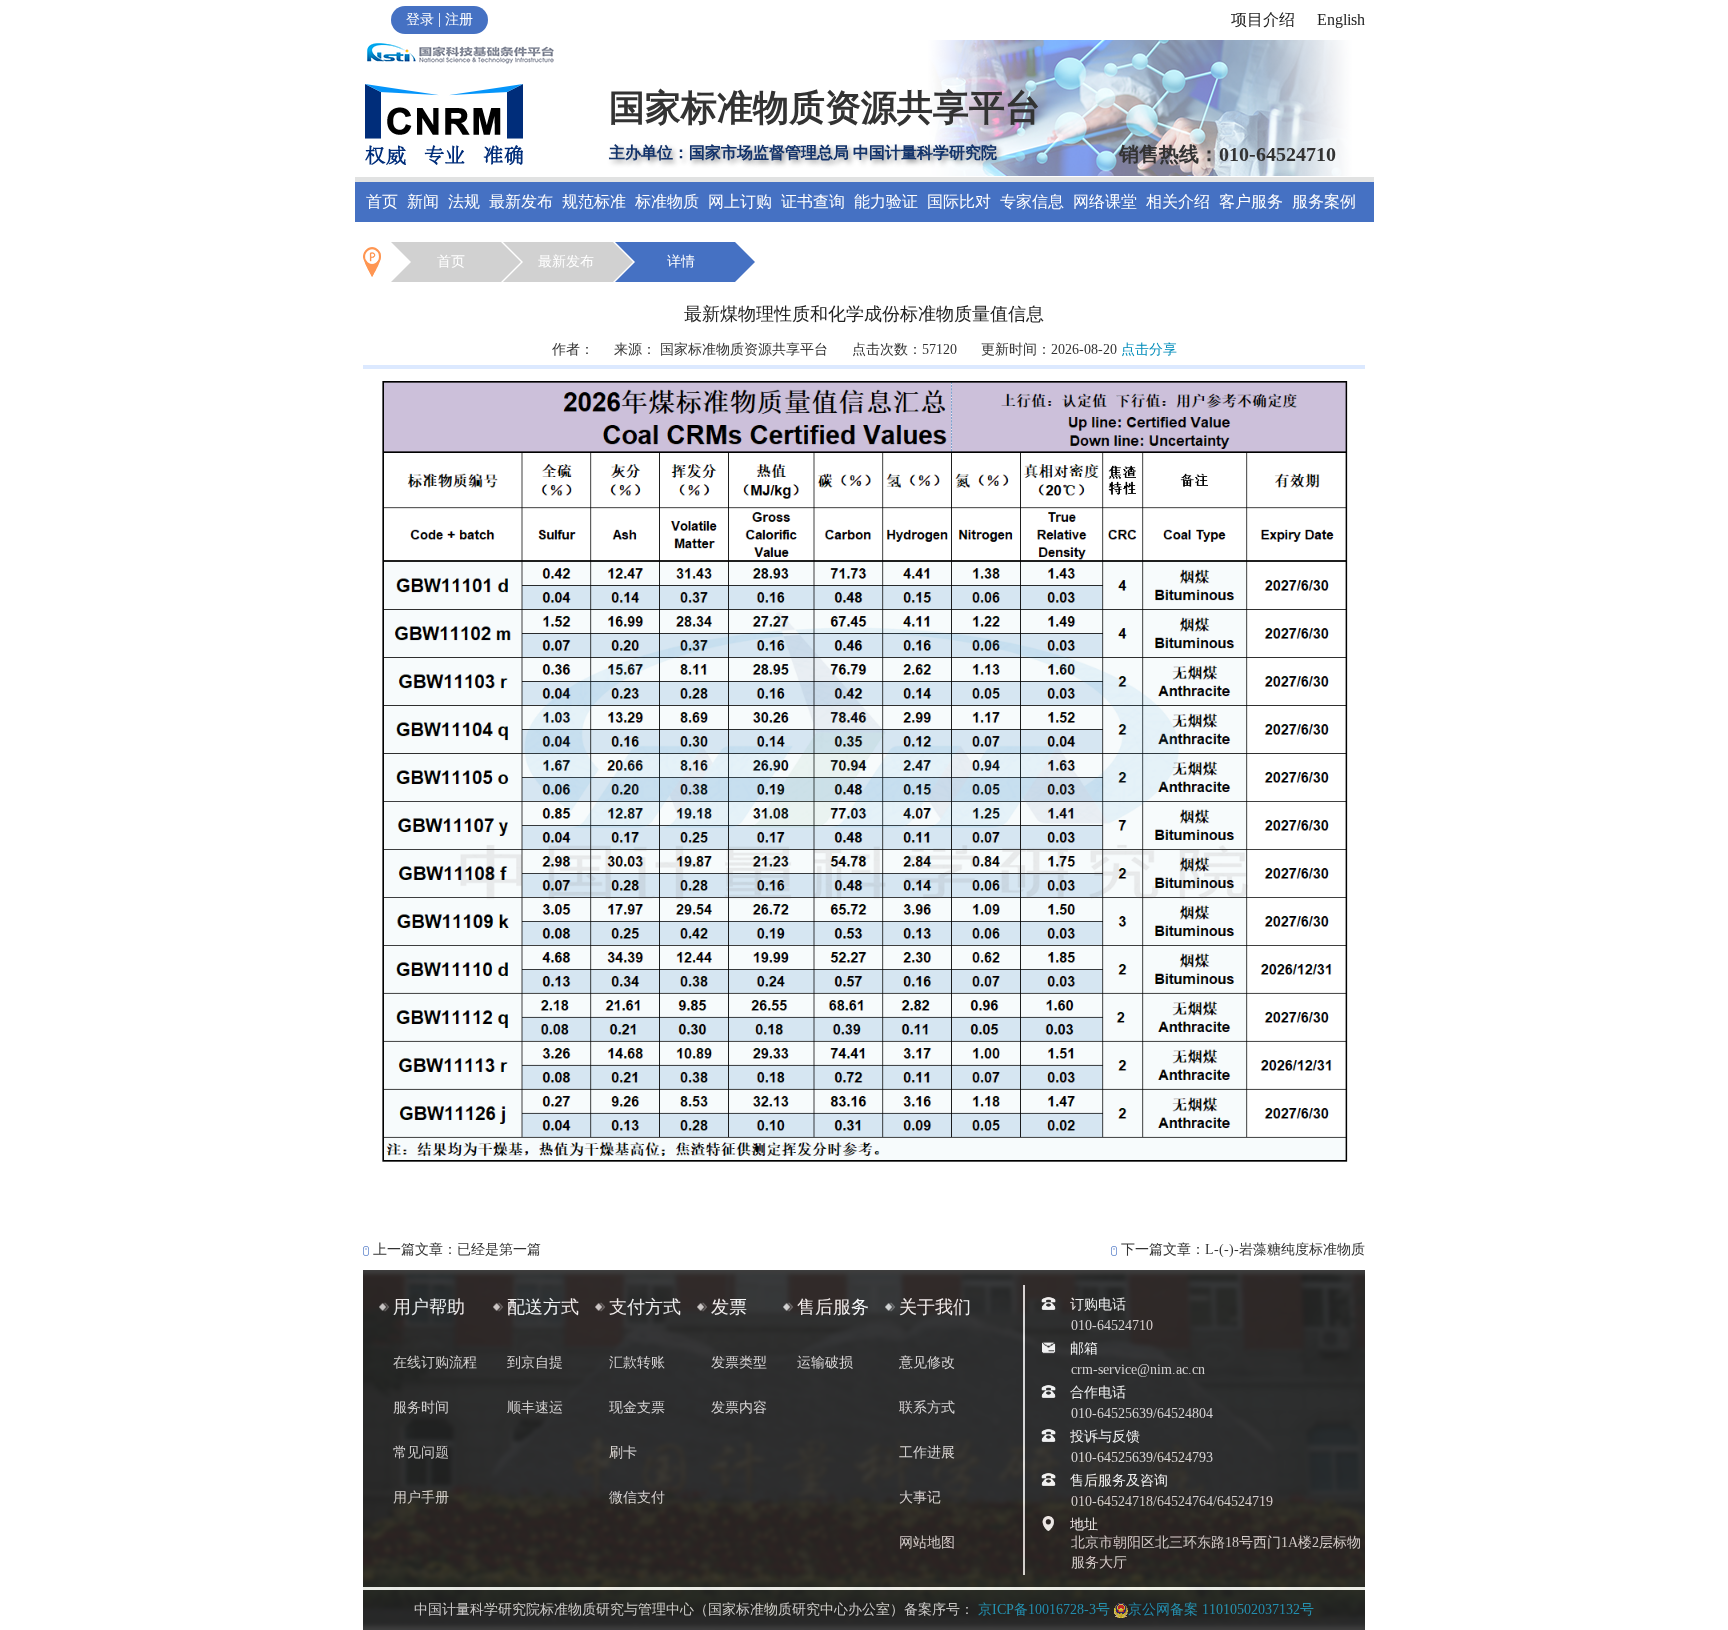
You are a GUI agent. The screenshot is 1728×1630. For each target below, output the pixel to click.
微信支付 (637, 1497)
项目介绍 (1263, 19)
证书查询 (813, 201)
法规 (464, 201)
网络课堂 (1105, 201)
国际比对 (959, 201)
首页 (382, 201)
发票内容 (739, 1407)
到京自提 (535, 1362)
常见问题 (421, 1452)
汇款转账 (637, 1362)
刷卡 (623, 1452)
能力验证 (886, 201)
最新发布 (521, 201)
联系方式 (927, 1407)
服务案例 (1324, 201)
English (1341, 19)
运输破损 (825, 1362)
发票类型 (739, 1362)
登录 (420, 19)
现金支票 (637, 1407)
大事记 (920, 1497)
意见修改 (927, 1362)
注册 (459, 19)
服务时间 (421, 1407)
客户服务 (1251, 201)
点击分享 (1149, 349)
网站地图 (927, 1542)
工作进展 (927, 1452)
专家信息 (1032, 201)
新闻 (423, 201)
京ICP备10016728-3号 (1044, 1609)
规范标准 (594, 201)
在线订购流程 (435, 1362)
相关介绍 (1178, 201)
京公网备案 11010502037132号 (1221, 1609)
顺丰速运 (535, 1407)
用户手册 (421, 1497)
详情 (681, 261)
